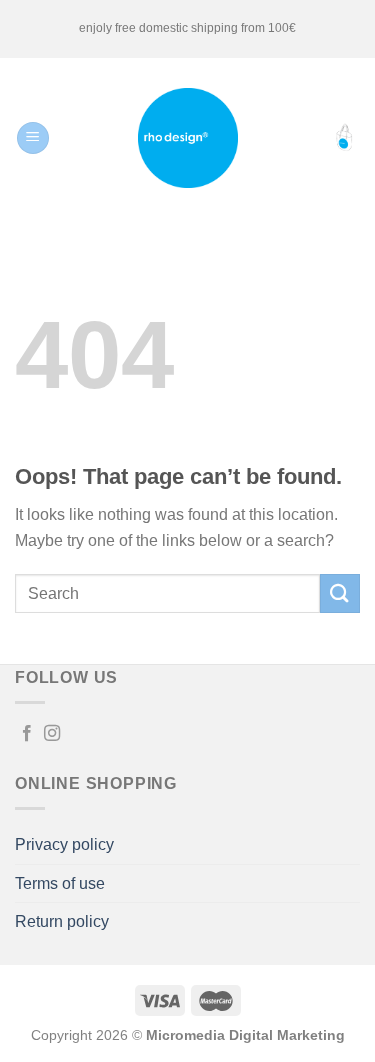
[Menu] (33, 138)
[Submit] (340, 593)
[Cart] (344, 138)
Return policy (62, 921)
